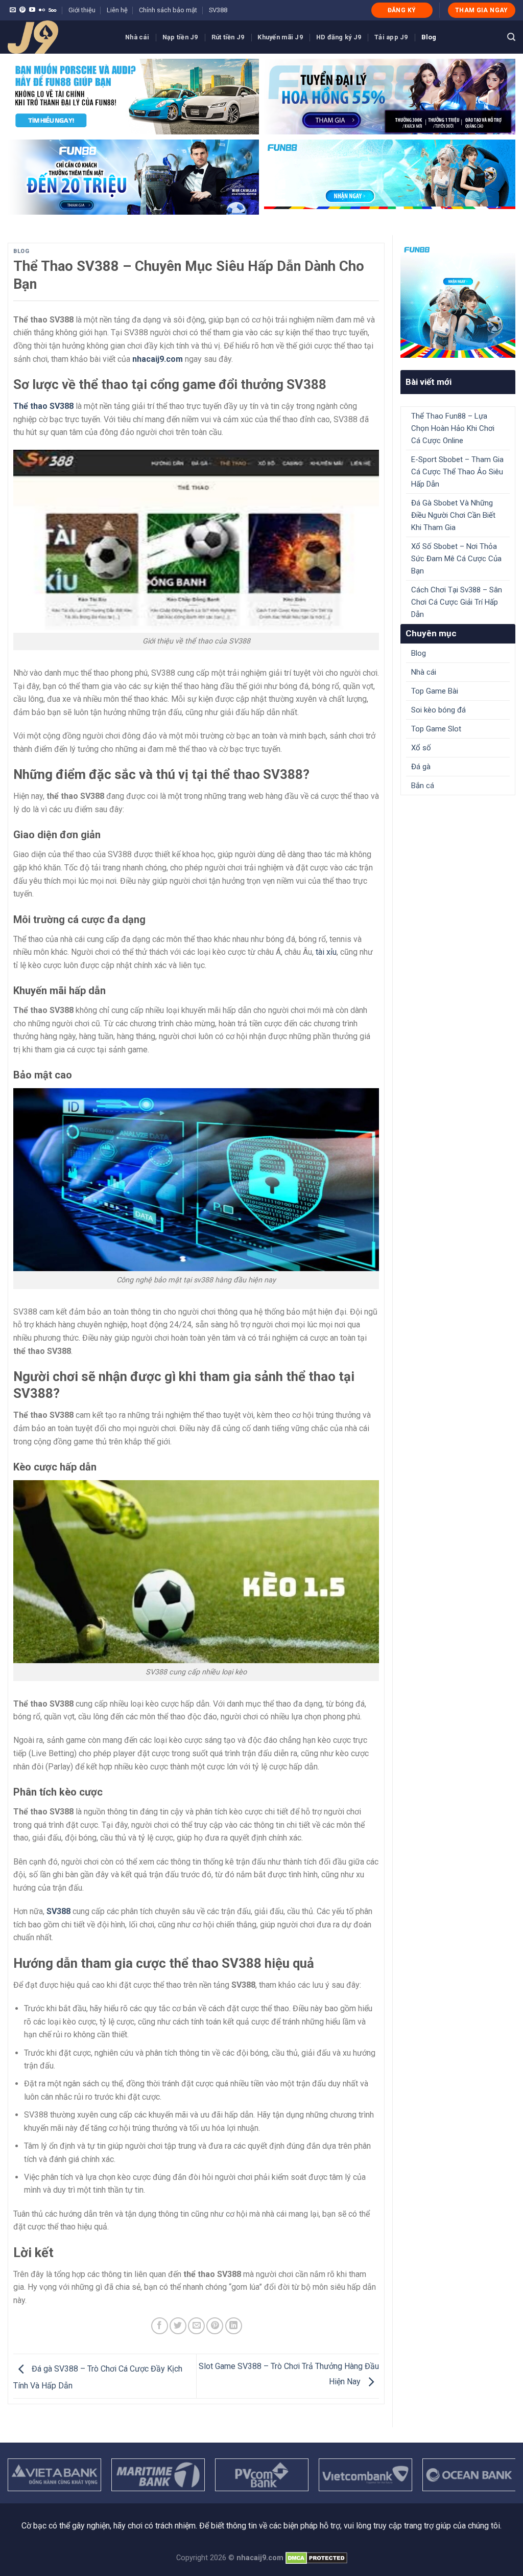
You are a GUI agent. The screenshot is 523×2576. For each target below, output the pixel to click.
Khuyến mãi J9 (280, 37)
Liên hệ (117, 10)
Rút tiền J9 (228, 37)
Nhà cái (137, 37)
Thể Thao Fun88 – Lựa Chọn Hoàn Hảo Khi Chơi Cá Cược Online (453, 428)
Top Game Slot (436, 729)
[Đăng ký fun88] (458, 300)
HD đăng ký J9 (339, 37)
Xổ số (421, 748)
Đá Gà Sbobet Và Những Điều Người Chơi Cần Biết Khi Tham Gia (453, 515)
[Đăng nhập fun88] (390, 177)
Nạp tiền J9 (180, 37)
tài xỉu (326, 952)
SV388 (218, 10)
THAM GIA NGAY (482, 10)
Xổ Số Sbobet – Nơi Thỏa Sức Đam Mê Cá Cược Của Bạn (456, 559)
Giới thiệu (82, 10)
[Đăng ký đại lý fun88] (133, 97)
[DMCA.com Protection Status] (316, 2558)
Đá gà (421, 767)
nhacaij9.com (158, 359)
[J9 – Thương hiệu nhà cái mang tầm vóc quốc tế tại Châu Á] (59, 37)
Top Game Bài (435, 691)
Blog (429, 37)
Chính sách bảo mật (168, 10)
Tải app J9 (391, 37)
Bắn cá (423, 786)
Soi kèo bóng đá (438, 710)
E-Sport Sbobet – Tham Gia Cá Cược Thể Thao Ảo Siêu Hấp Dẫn (457, 472)
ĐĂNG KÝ (402, 10)
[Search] (511, 37)
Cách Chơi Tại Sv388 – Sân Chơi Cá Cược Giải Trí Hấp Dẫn (457, 602)
